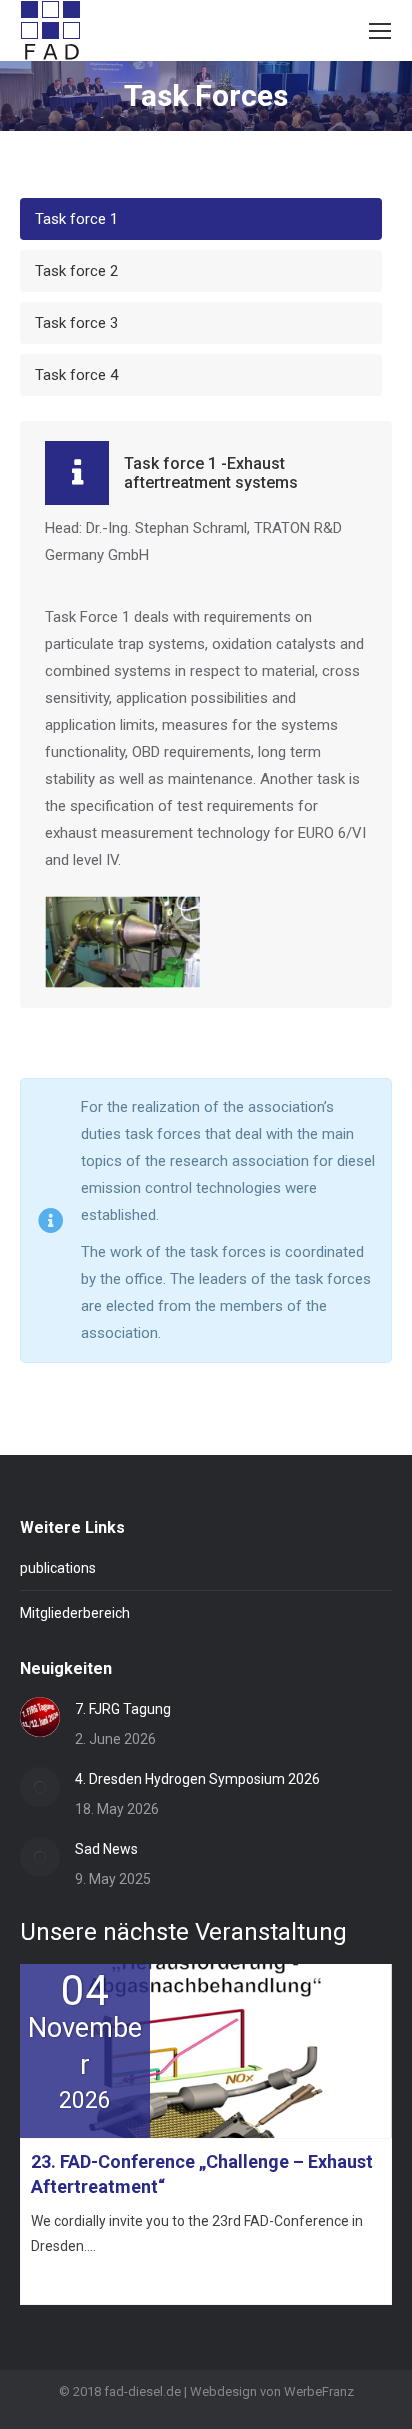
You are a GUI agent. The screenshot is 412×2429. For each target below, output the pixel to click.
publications (58, 1568)
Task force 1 (76, 219)
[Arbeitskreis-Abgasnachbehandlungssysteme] (122, 942)
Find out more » (75, 2281)
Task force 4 (76, 375)
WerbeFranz (319, 2391)
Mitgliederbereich (75, 1613)
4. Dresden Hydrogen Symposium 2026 (197, 1779)
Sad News (106, 1849)
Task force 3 (76, 323)
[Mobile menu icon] (380, 31)
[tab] (201, 219)
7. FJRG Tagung (123, 1709)
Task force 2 (76, 271)
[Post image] (40, 1717)
